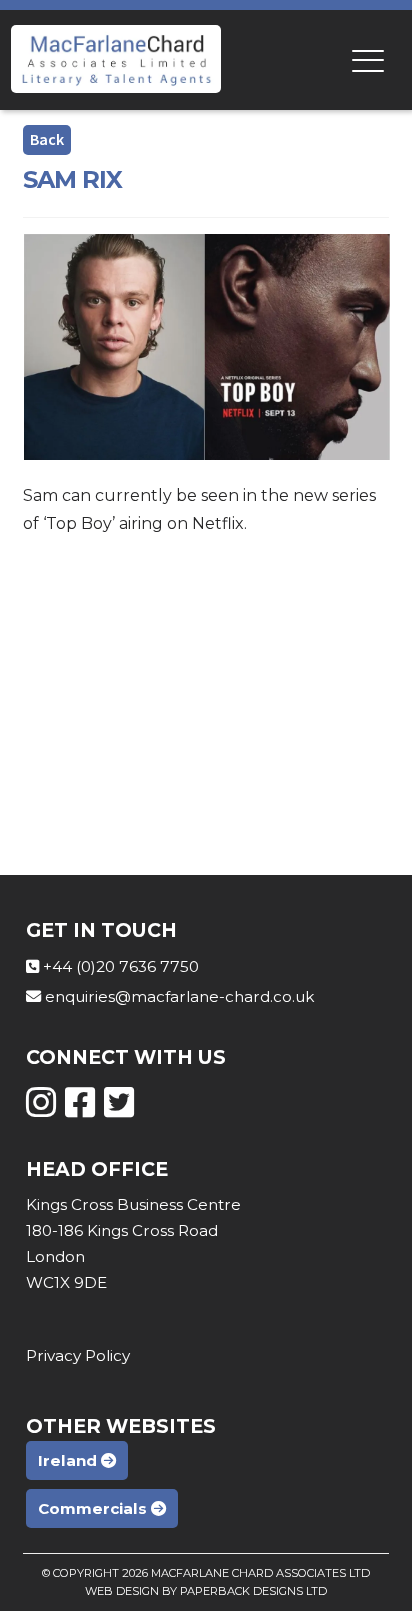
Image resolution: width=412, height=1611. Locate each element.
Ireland (69, 1460)
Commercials (94, 1508)
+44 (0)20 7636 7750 (121, 966)
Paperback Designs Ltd (253, 1591)
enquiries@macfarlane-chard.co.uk (179, 996)
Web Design (122, 1591)
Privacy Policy (78, 1355)
